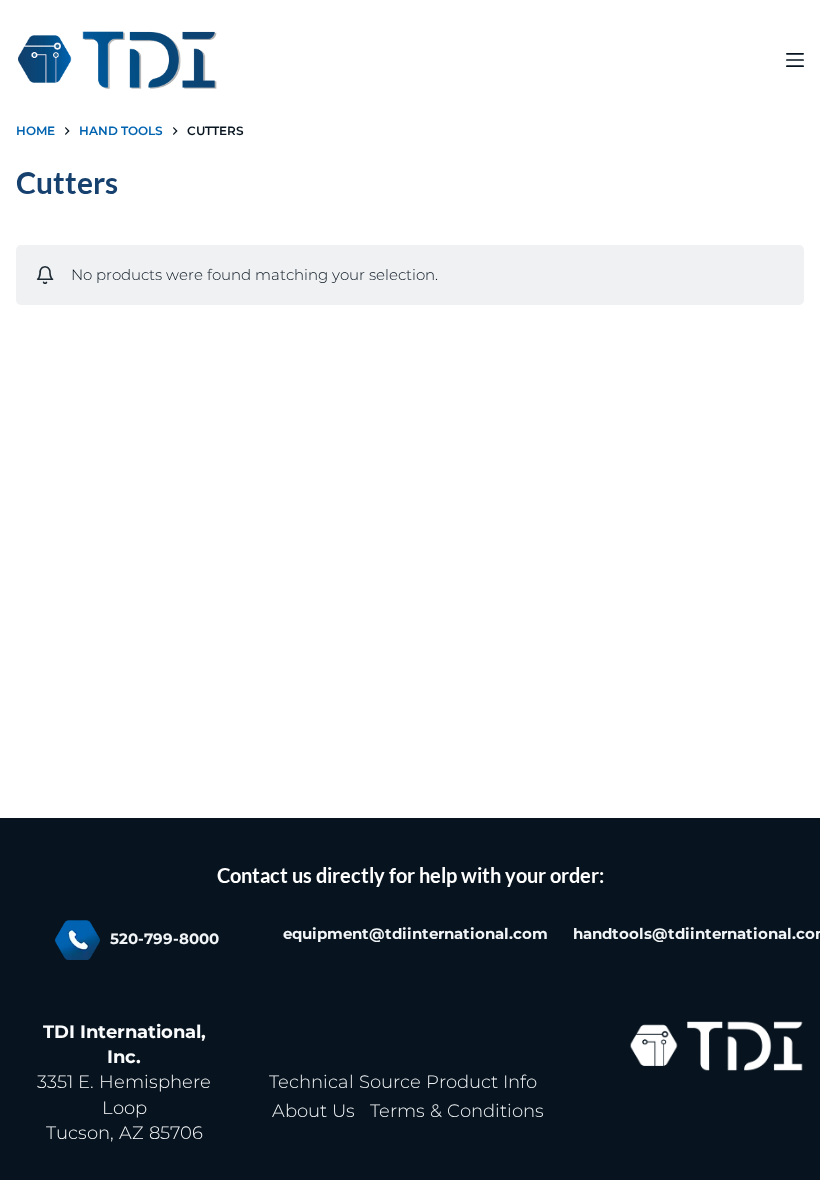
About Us (313, 1111)
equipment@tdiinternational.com (415, 934)
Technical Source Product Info (403, 1082)
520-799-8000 (164, 939)
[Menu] (795, 60)
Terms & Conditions (457, 1111)
